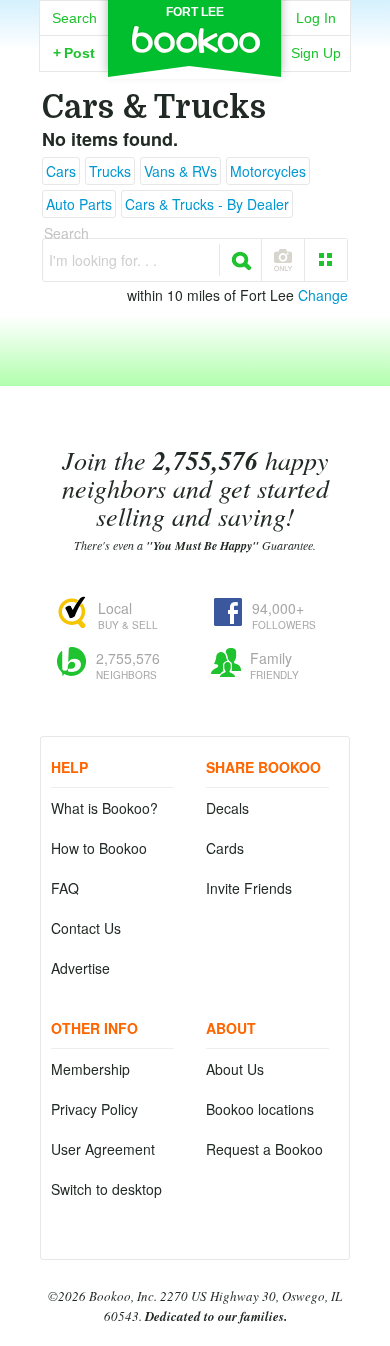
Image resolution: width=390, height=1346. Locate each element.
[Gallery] (326, 260)
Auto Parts (79, 204)
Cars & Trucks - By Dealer (207, 204)
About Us (235, 1069)
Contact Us (86, 928)
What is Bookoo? (104, 808)
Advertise (80, 968)
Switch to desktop (106, 1189)
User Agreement (103, 1149)
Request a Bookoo (264, 1149)
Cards (225, 848)
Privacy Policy (94, 1109)
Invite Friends (249, 888)
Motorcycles (268, 171)
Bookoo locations (260, 1109)
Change (323, 295)
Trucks (110, 171)
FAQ (65, 888)
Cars (61, 171)
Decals (227, 808)
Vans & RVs (180, 171)
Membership (90, 1069)
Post (74, 53)
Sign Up (316, 53)
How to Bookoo (99, 848)
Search (74, 18)
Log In (316, 18)
